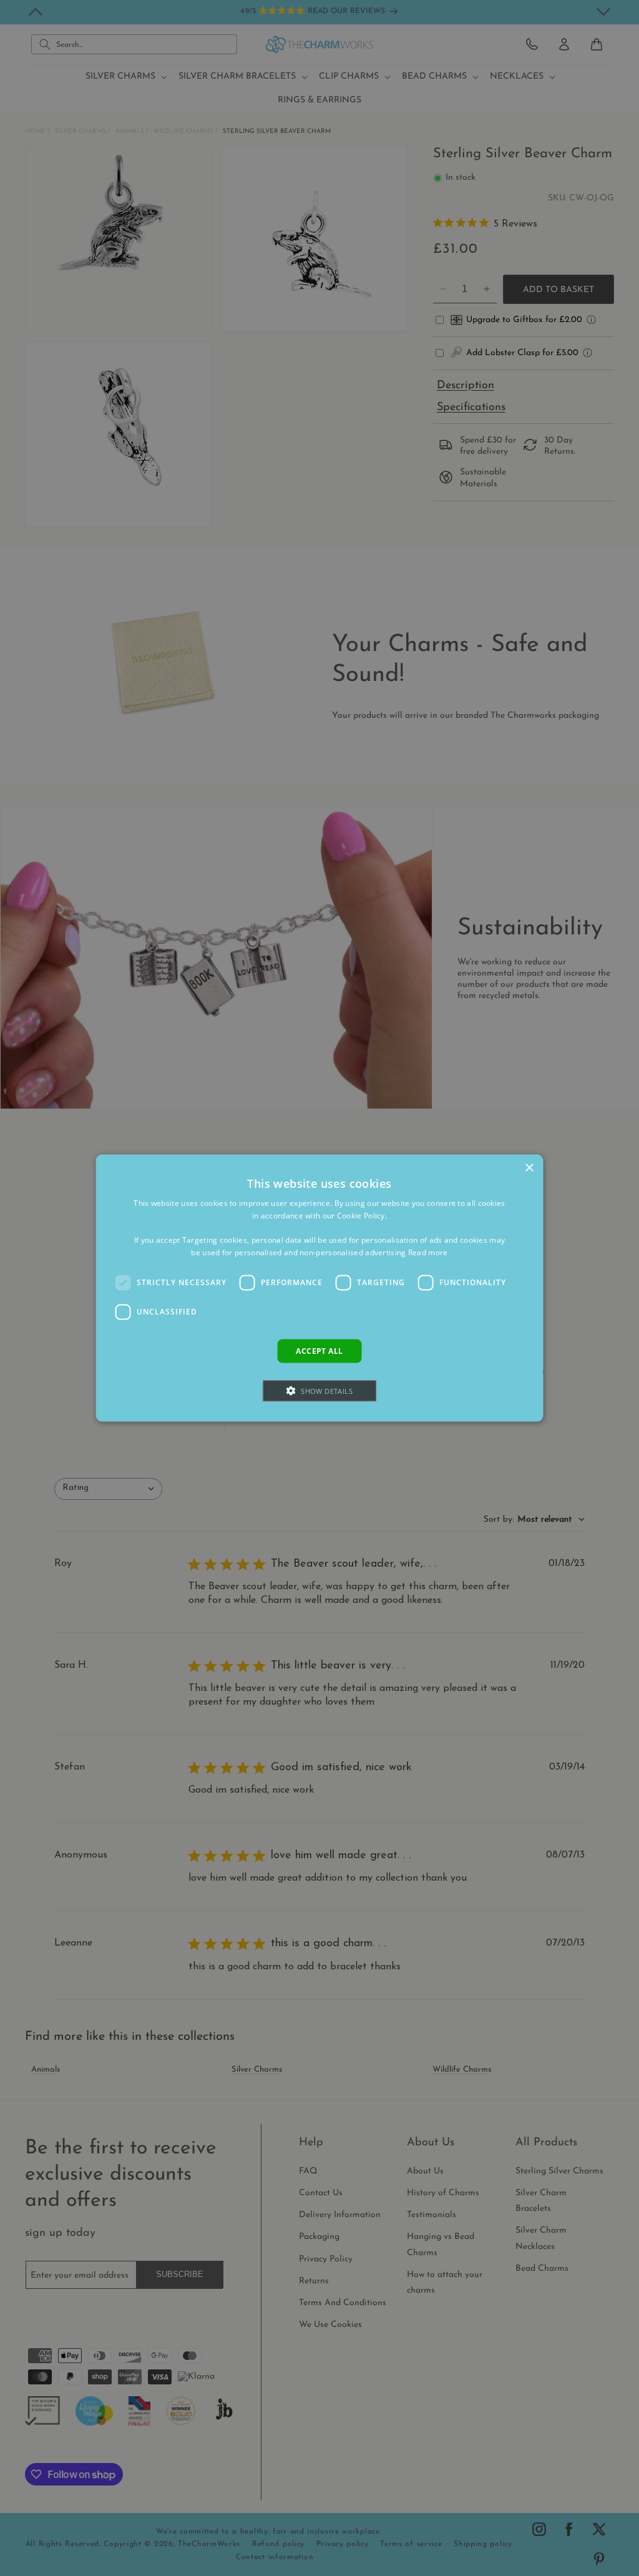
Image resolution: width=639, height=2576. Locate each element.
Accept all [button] (319, 1350)
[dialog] (320, 1288)
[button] (319, 1391)
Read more (428, 1252)
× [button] (529, 1168)
